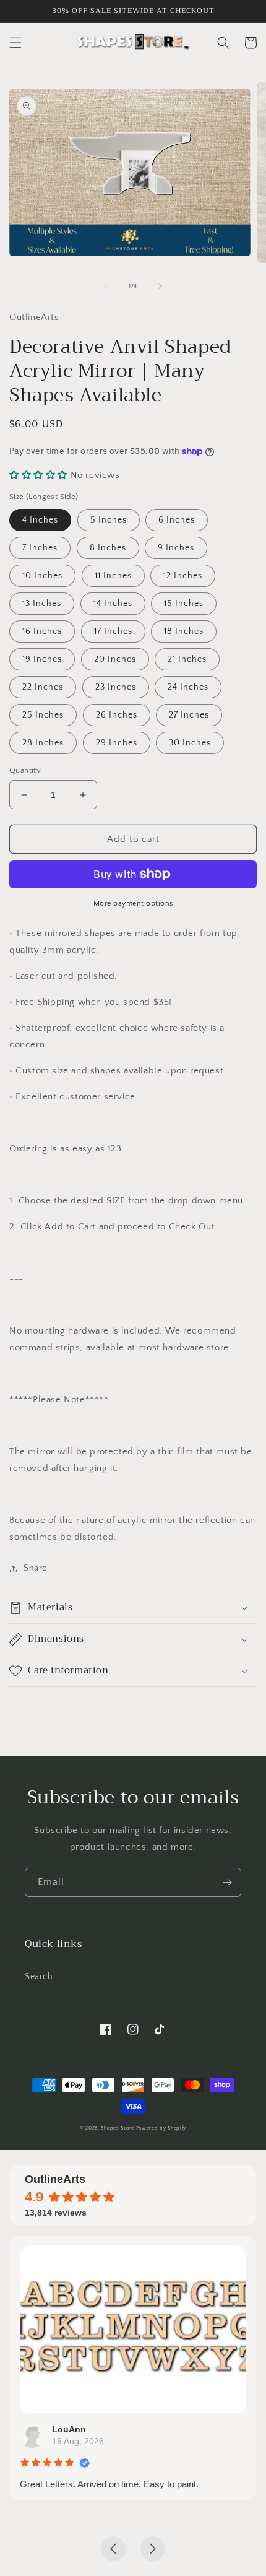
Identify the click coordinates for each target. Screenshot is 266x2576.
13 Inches (42, 604)
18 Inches (184, 631)
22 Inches (43, 687)
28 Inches (43, 743)
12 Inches (183, 576)
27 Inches (189, 715)
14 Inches (113, 604)
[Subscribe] (227, 1882)
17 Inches (113, 631)
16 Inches (42, 631)
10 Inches (42, 576)
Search (39, 1977)
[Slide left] (106, 286)
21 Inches (187, 659)
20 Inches (115, 659)
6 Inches (177, 520)
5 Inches (109, 520)
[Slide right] (160, 286)
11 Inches (113, 576)
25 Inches (43, 715)
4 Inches (40, 520)
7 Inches (40, 548)
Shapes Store (117, 2128)
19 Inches (42, 659)
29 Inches (117, 743)
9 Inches (176, 548)
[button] (15, 43)
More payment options (133, 904)
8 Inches (108, 548)
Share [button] (35, 1568)
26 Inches (117, 715)
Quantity (25, 770)
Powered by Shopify (161, 2128)
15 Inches (184, 604)
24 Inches (188, 687)
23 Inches (116, 687)
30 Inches (190, 743)
